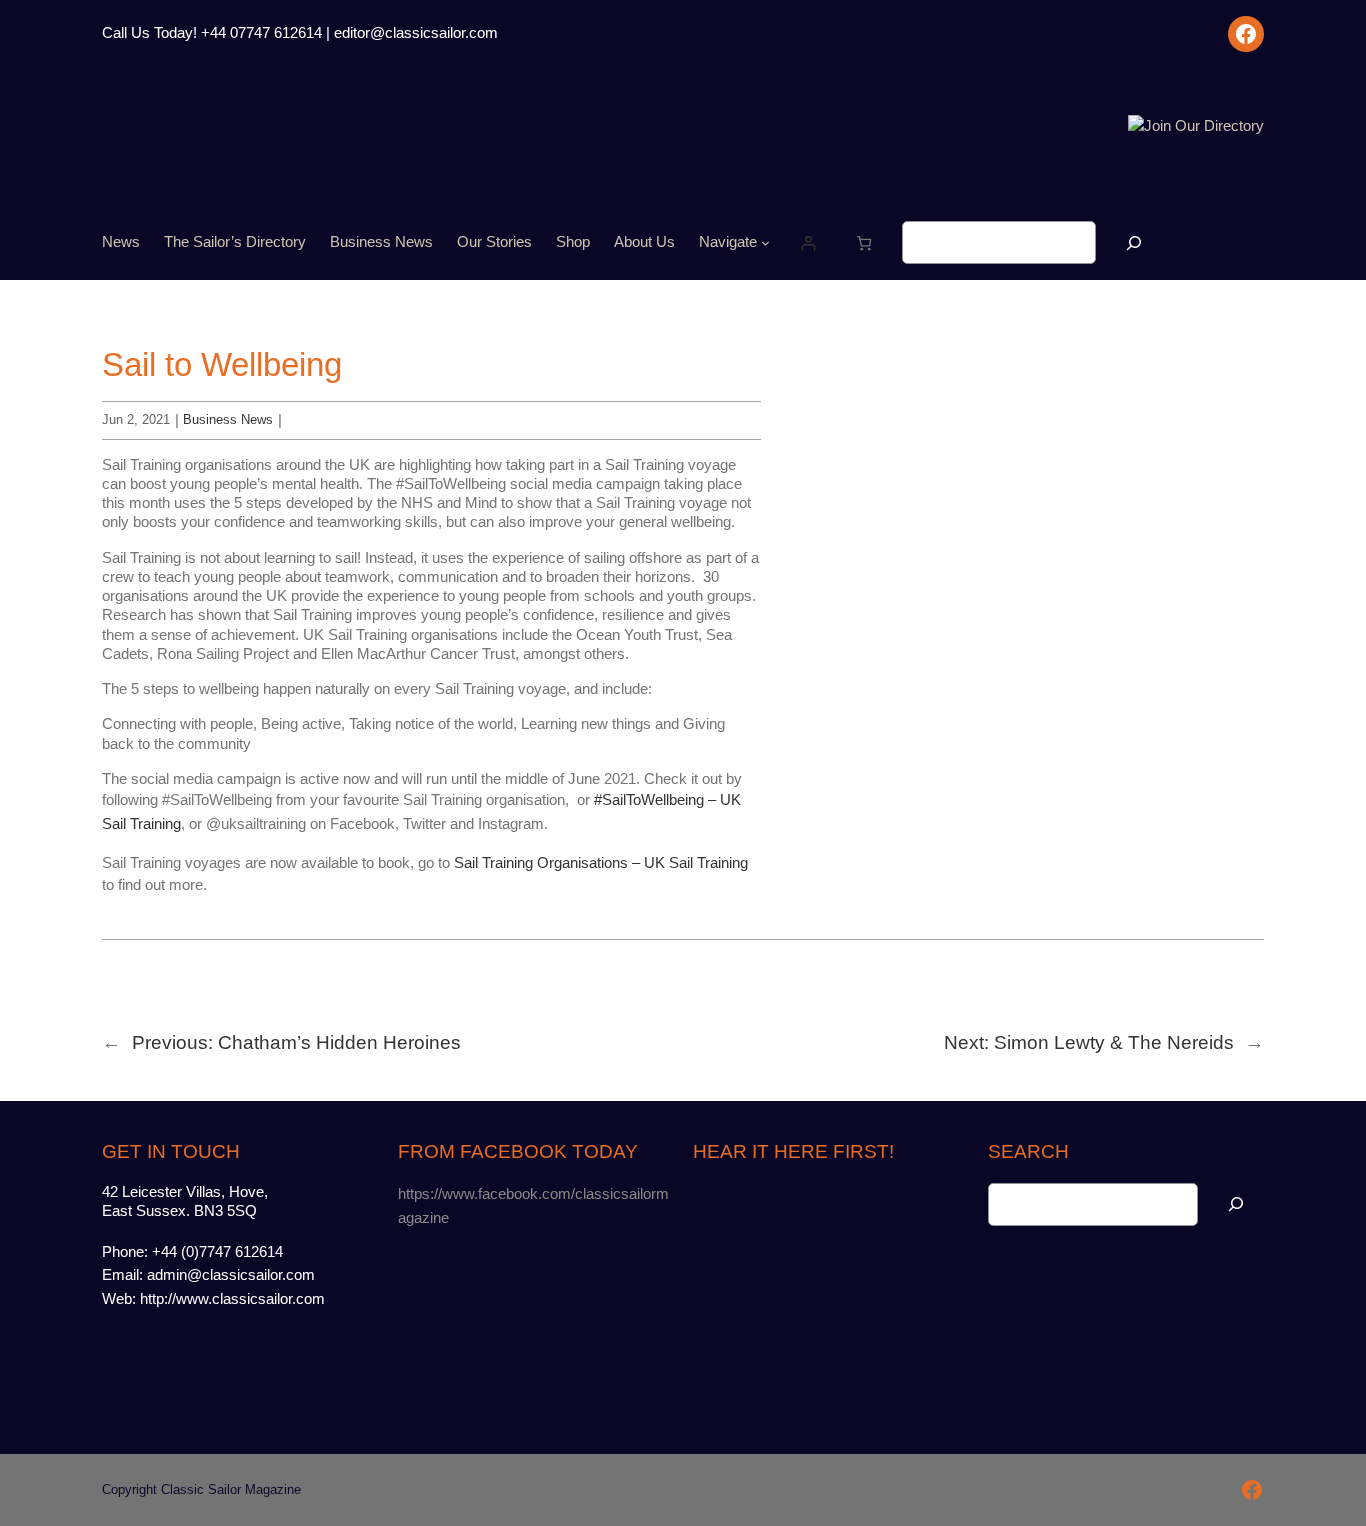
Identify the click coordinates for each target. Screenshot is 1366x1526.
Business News (228, 419)
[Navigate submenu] (765, 242)
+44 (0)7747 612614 (217, 1252)
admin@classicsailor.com (231, 1275)
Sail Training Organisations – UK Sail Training (601, 863)
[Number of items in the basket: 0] (863, 242)
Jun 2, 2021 (136, 419)
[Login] (807, 242)
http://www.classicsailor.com (232, 1299)
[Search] (1134, 242)
